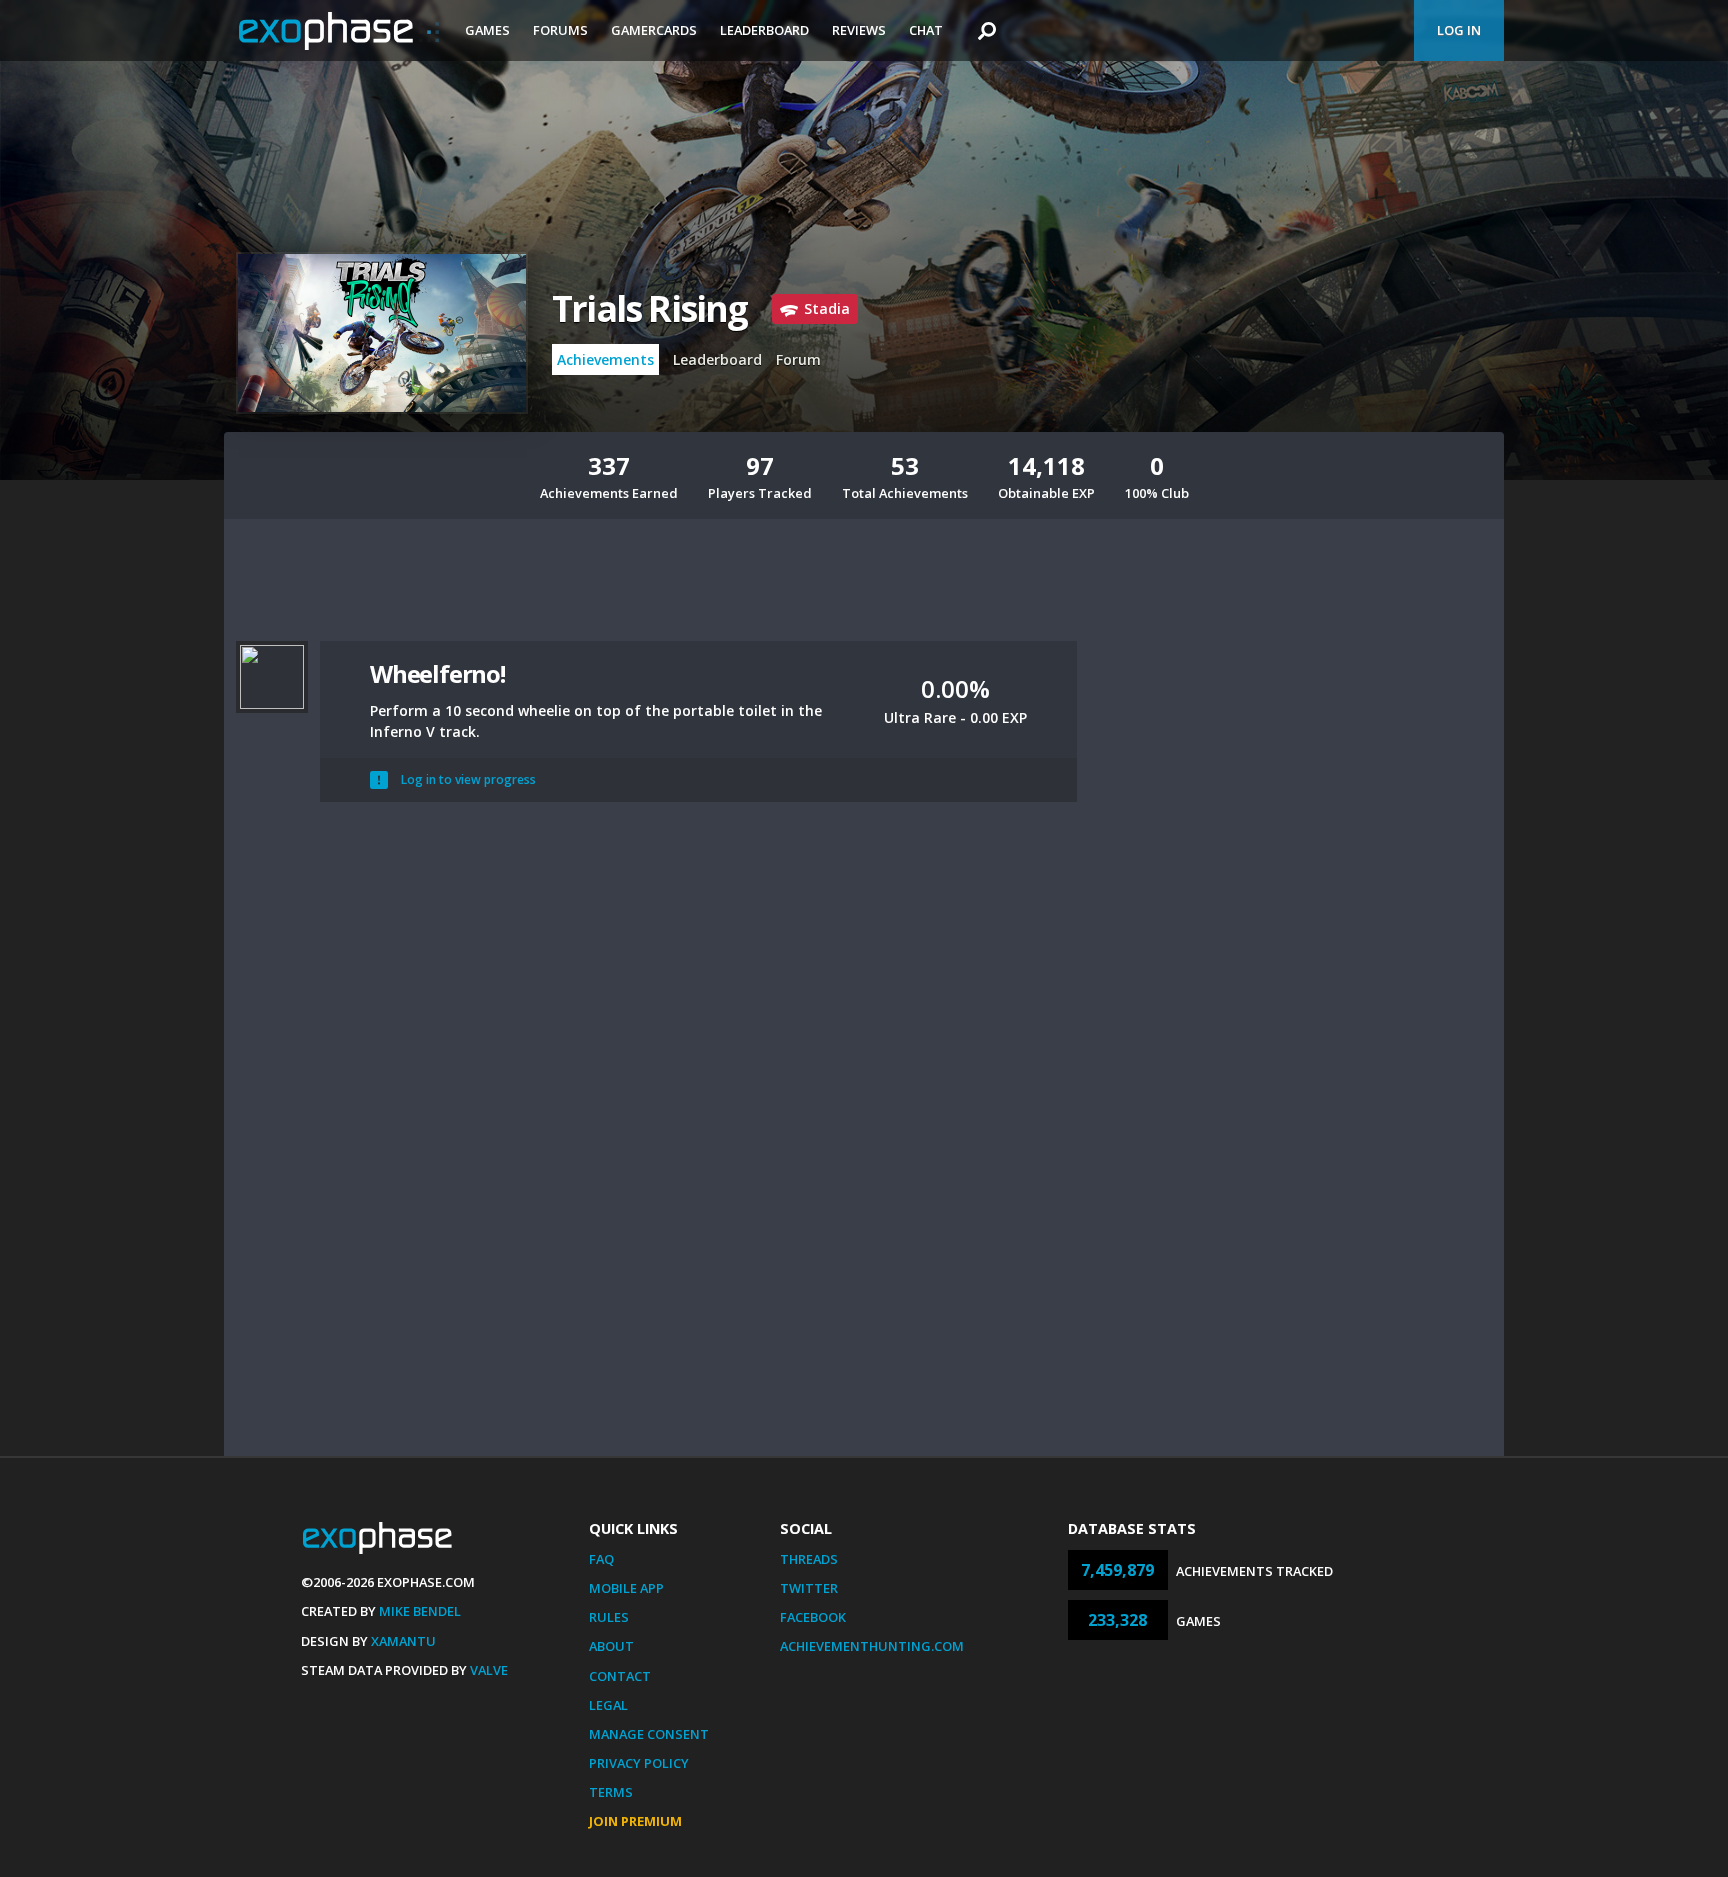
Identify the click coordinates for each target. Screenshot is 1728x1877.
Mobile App (626, 1588)
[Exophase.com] (339, 31)
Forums (560, 30)
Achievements (605, 359)
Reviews (859, 30)
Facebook (813, 1617)
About (611, 1646)
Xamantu (403, 1641)
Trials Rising (650, 308)
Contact (620, 1676)
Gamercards (654, 30)
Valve (489, 1670)
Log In (1459, 30)
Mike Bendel (420, 1611)
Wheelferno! (437, 673)
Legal (608, 1705)
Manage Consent (649, 1734)
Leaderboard (764, 30)
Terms (611, 1792)
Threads (809, 1559)
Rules (609, 1617)
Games (487, 30)
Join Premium (635, 1821)
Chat (926, 30)
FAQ (601, 1559)
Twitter (809, 1588)
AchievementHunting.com (872, 1646)
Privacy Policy (639, 1763)
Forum (798, 359)
